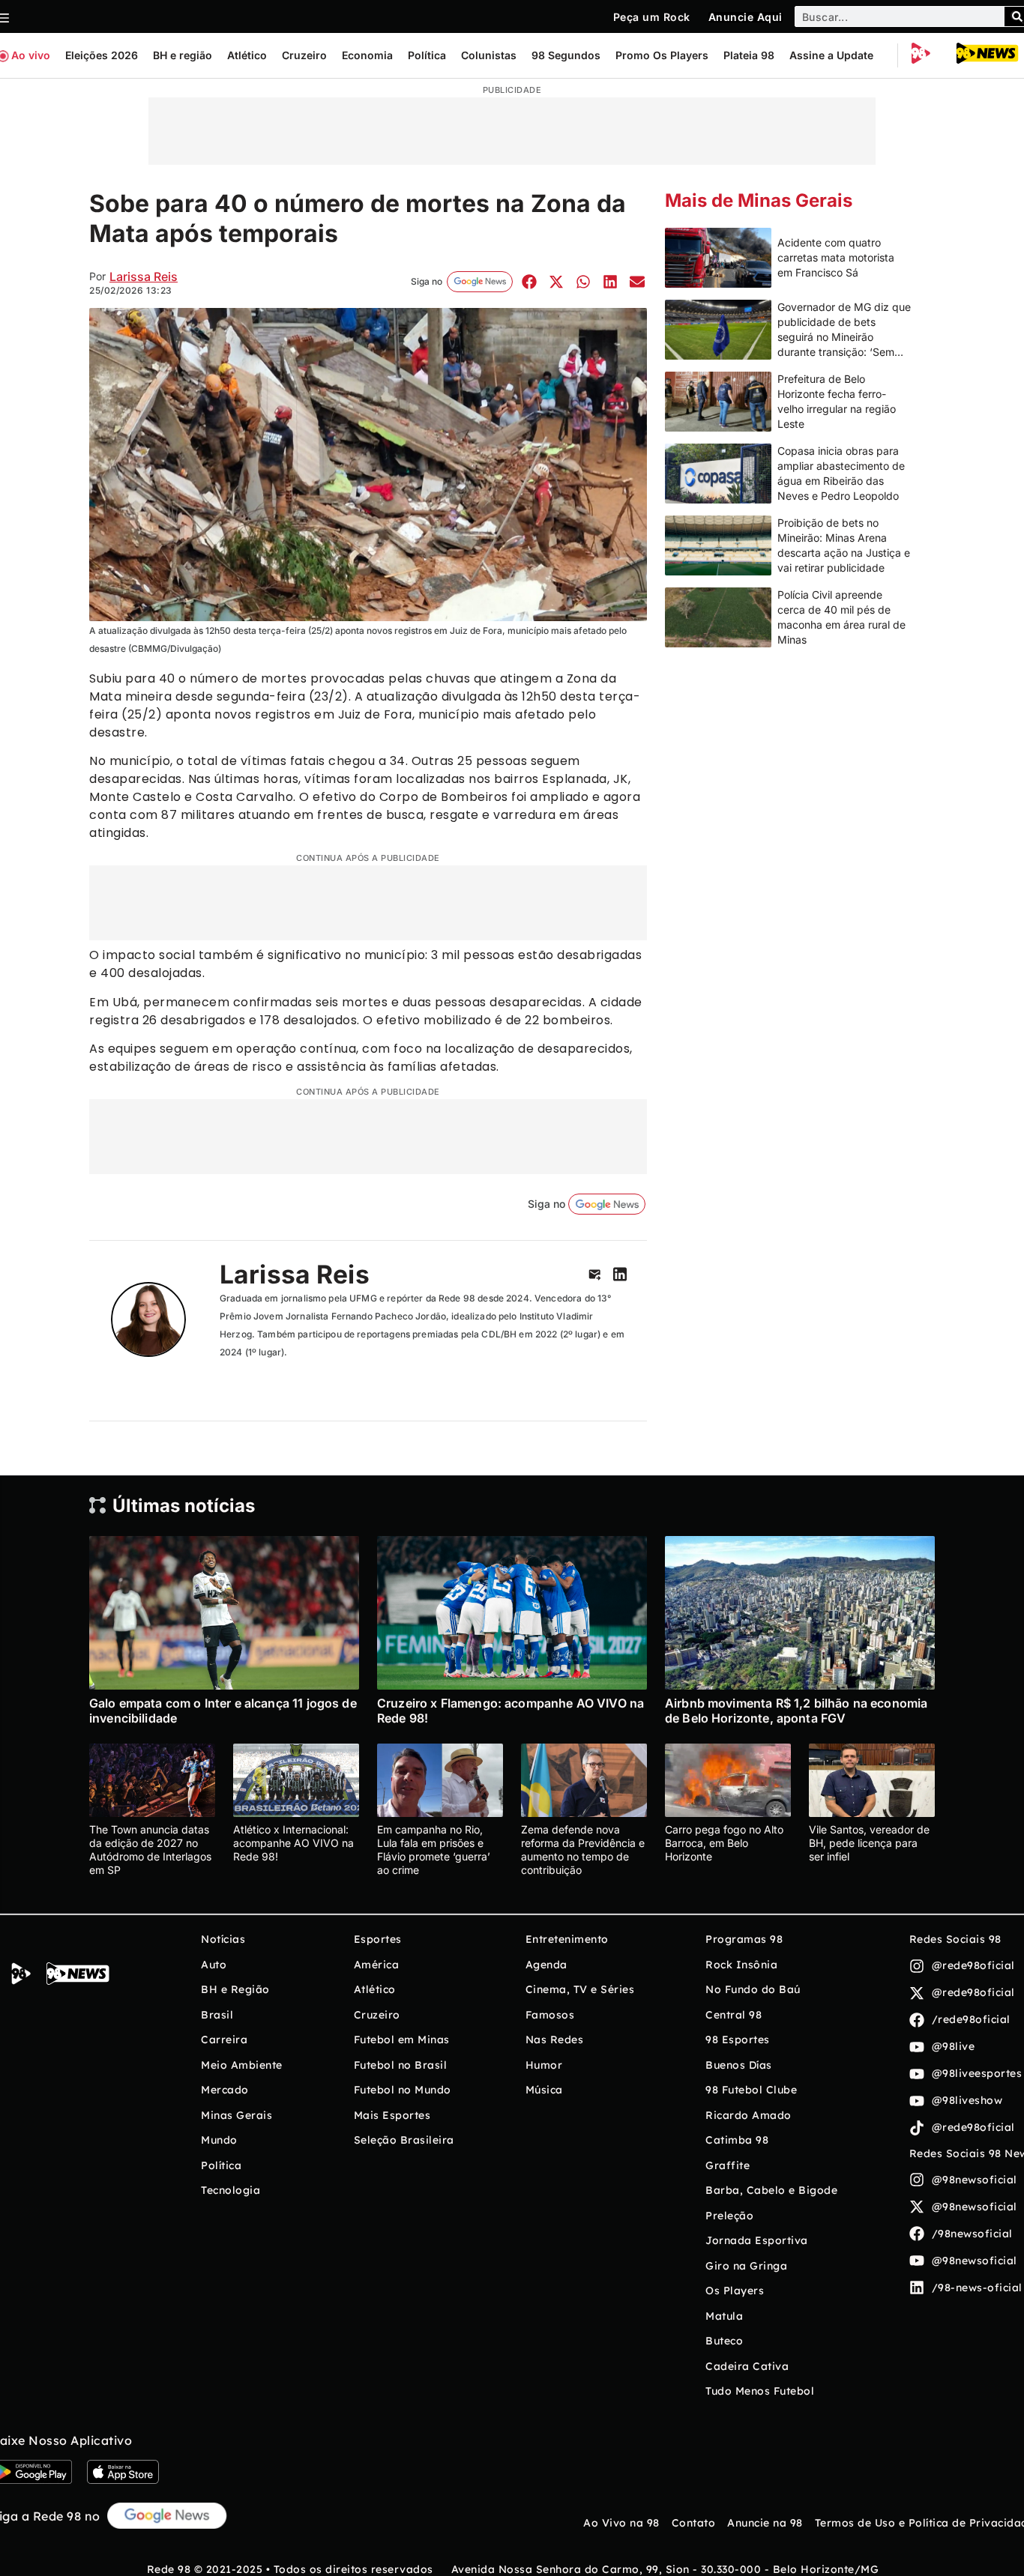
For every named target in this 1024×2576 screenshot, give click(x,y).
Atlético (247, 55)
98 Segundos (566, 55)
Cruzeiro (304, 55)
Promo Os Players (662, 55)
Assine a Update (831, 55)
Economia (367, 55)
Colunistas (489, 55)
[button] (529, 281)
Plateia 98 (749, 55)
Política (427, 55)
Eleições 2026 (102, 55)
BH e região (183, 55)
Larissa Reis (144, 276)
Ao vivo (31, 55)
